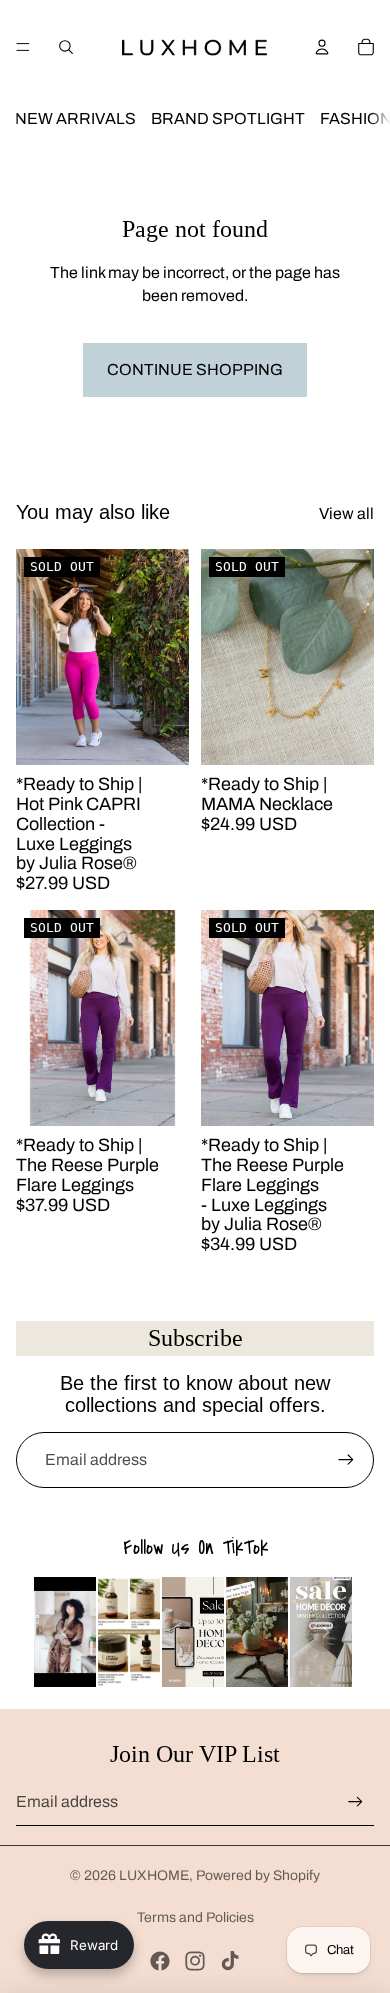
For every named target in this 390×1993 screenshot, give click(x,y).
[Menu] (23, 47)
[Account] (322, 47)
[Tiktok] (230, 1961)
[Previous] (64, 1632)
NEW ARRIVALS (75, 118)
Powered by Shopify (258, 1875)
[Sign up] (346, 1460)
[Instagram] (195, 1961)
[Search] (66, 47)
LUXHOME (154, 1875)
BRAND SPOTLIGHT (228, 118)
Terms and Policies (195, 1917)
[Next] (326, 1632)
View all (346, 513)
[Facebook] (160, 1961)
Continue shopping (195, 369)
